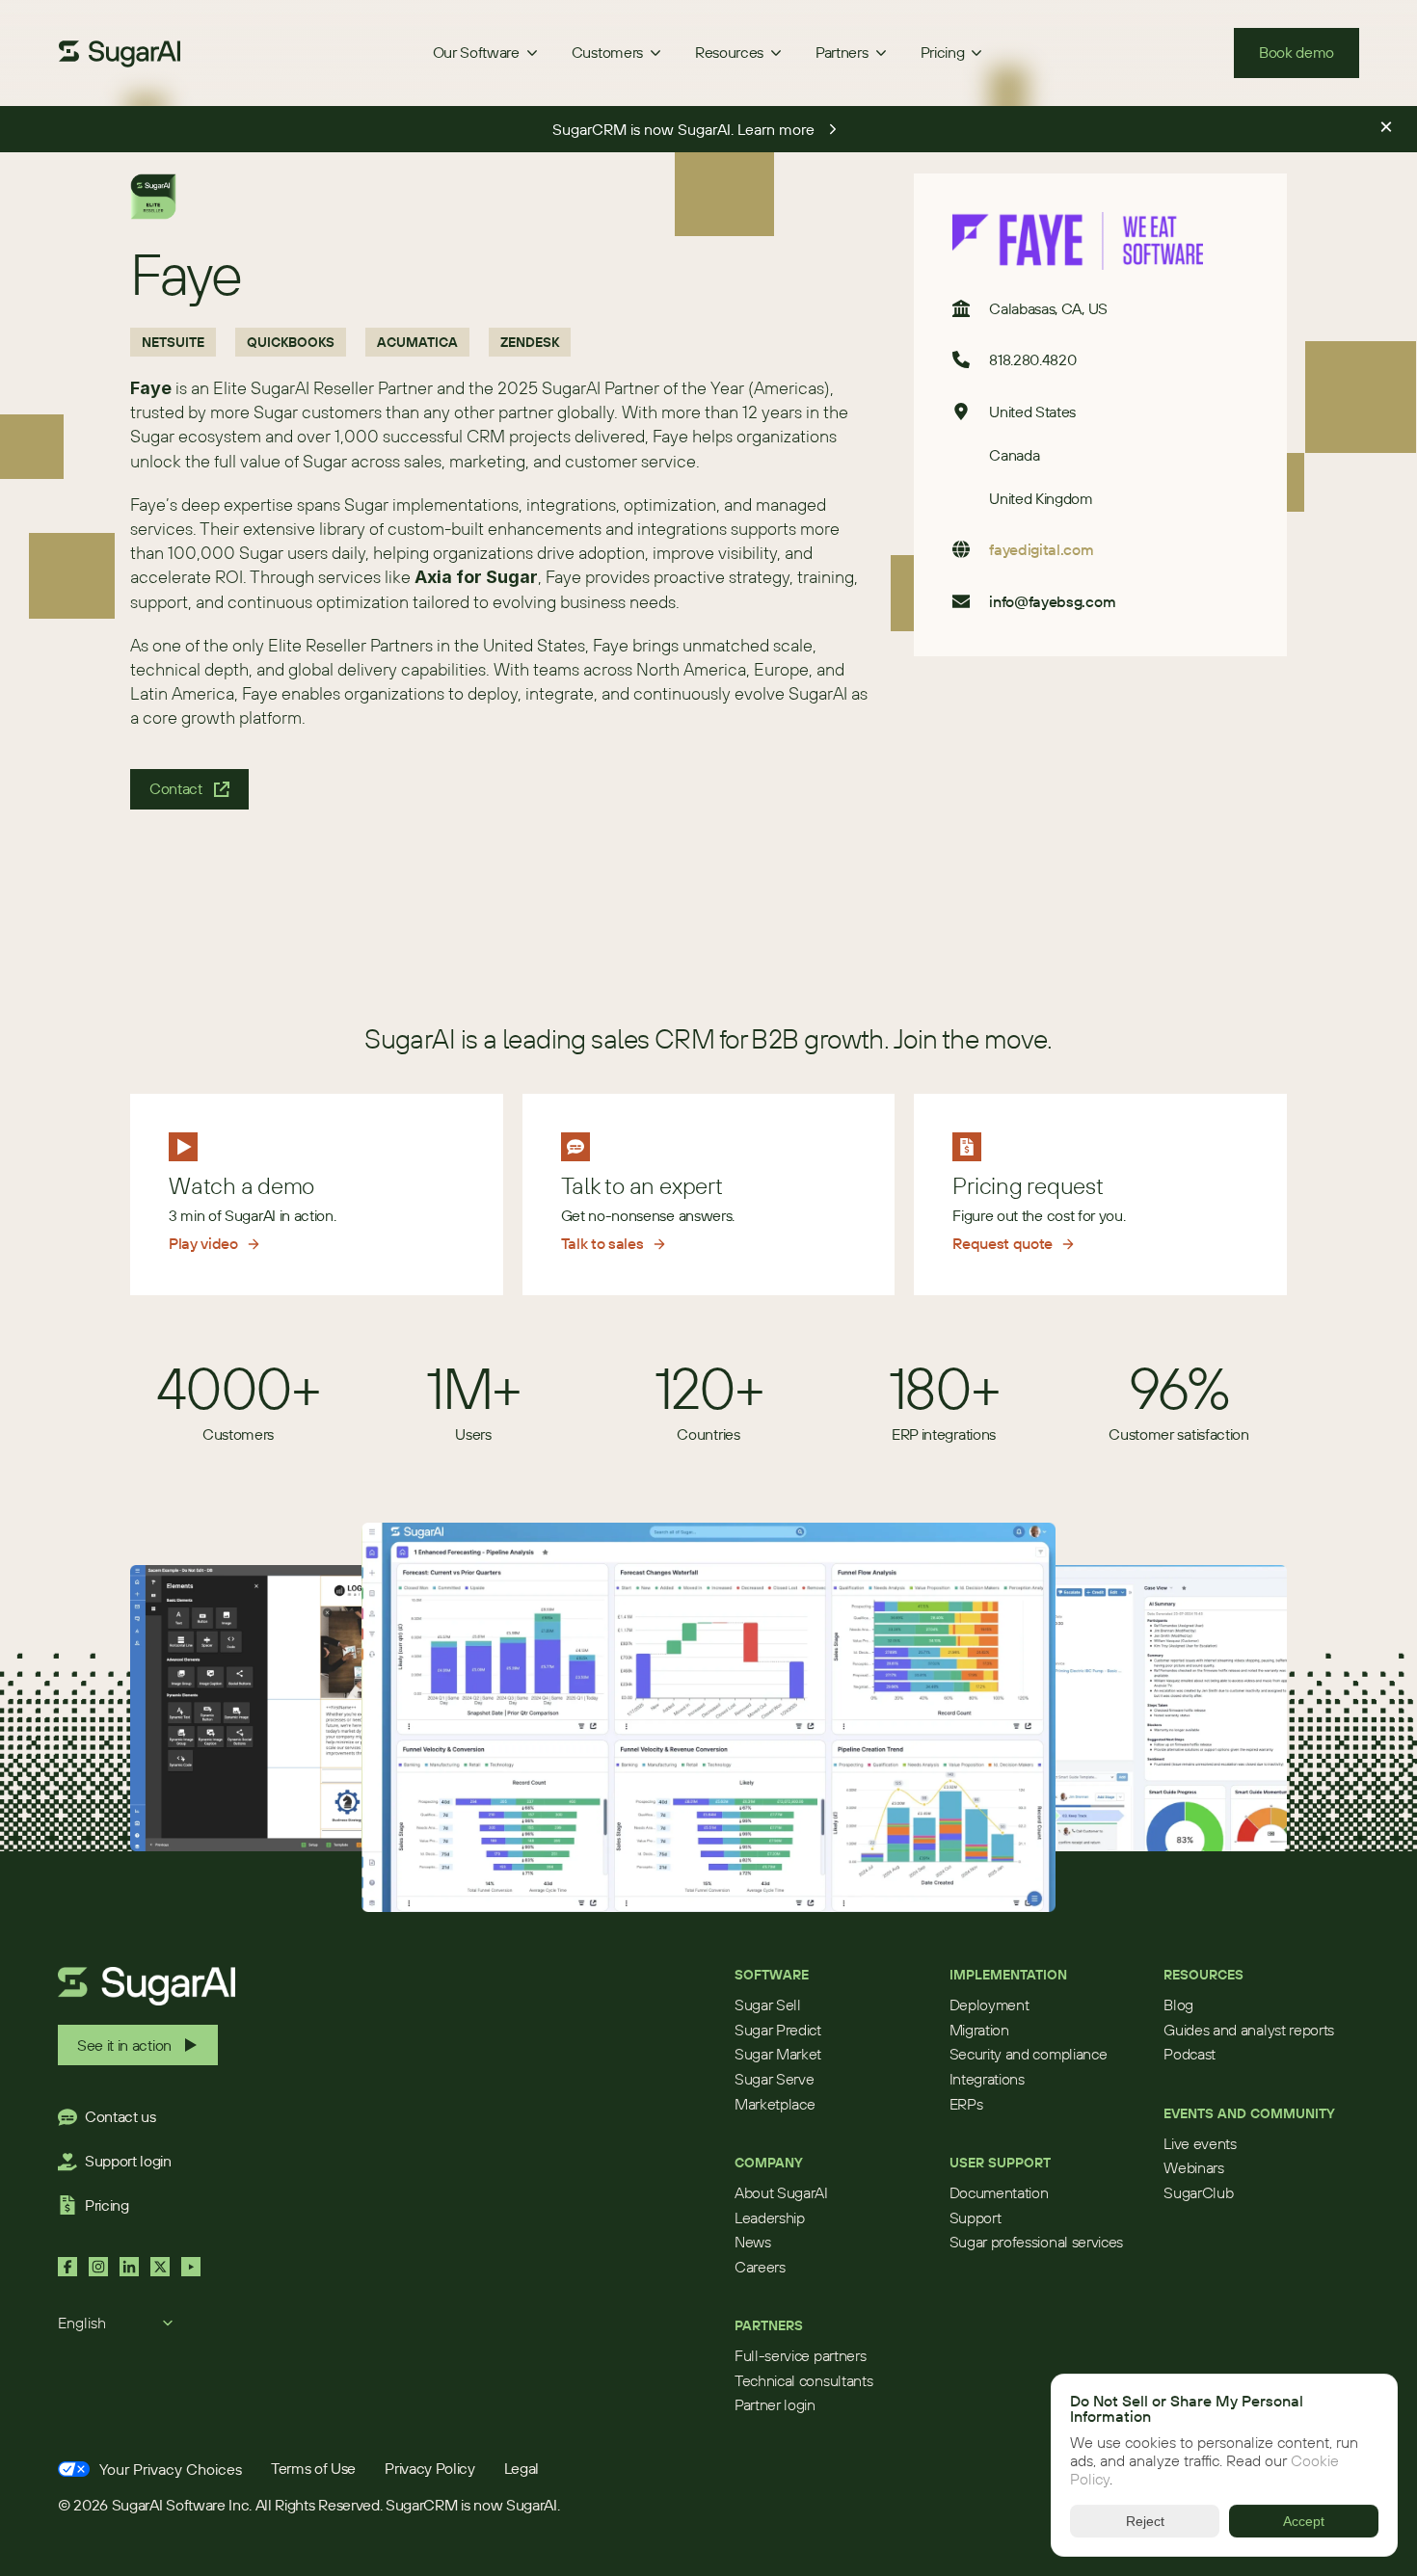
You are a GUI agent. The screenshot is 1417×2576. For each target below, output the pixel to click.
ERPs (966, 2104)
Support (976, 2217)
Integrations (987, 2079)
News (753, 2242)
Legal (521, 2468)
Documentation (999, 2192)
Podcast (1190, 2054)
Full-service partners (800, 2355)
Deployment (989, 2005)
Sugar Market (778, 2054)
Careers (760, 2267)
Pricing (107, 2205)
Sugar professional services (1036, 2242)
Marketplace (775, 2104)
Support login (128, 2161)
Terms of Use (313, 2468)
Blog (1178, 2005)
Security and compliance (1029, 2054)
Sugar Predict (778, 2030)
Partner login (775, 2404)
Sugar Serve (774, 2079)
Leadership (770, 2217)
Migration (979, 2030)
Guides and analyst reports (1249, 2030)
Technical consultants (803, 2380)
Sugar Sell (768, 2005)
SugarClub (1198, 2192)
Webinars (1193, 2167)
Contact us (120, 2116)
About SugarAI (781, 2192)
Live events (1200, 2143)
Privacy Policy (430, 2468)
